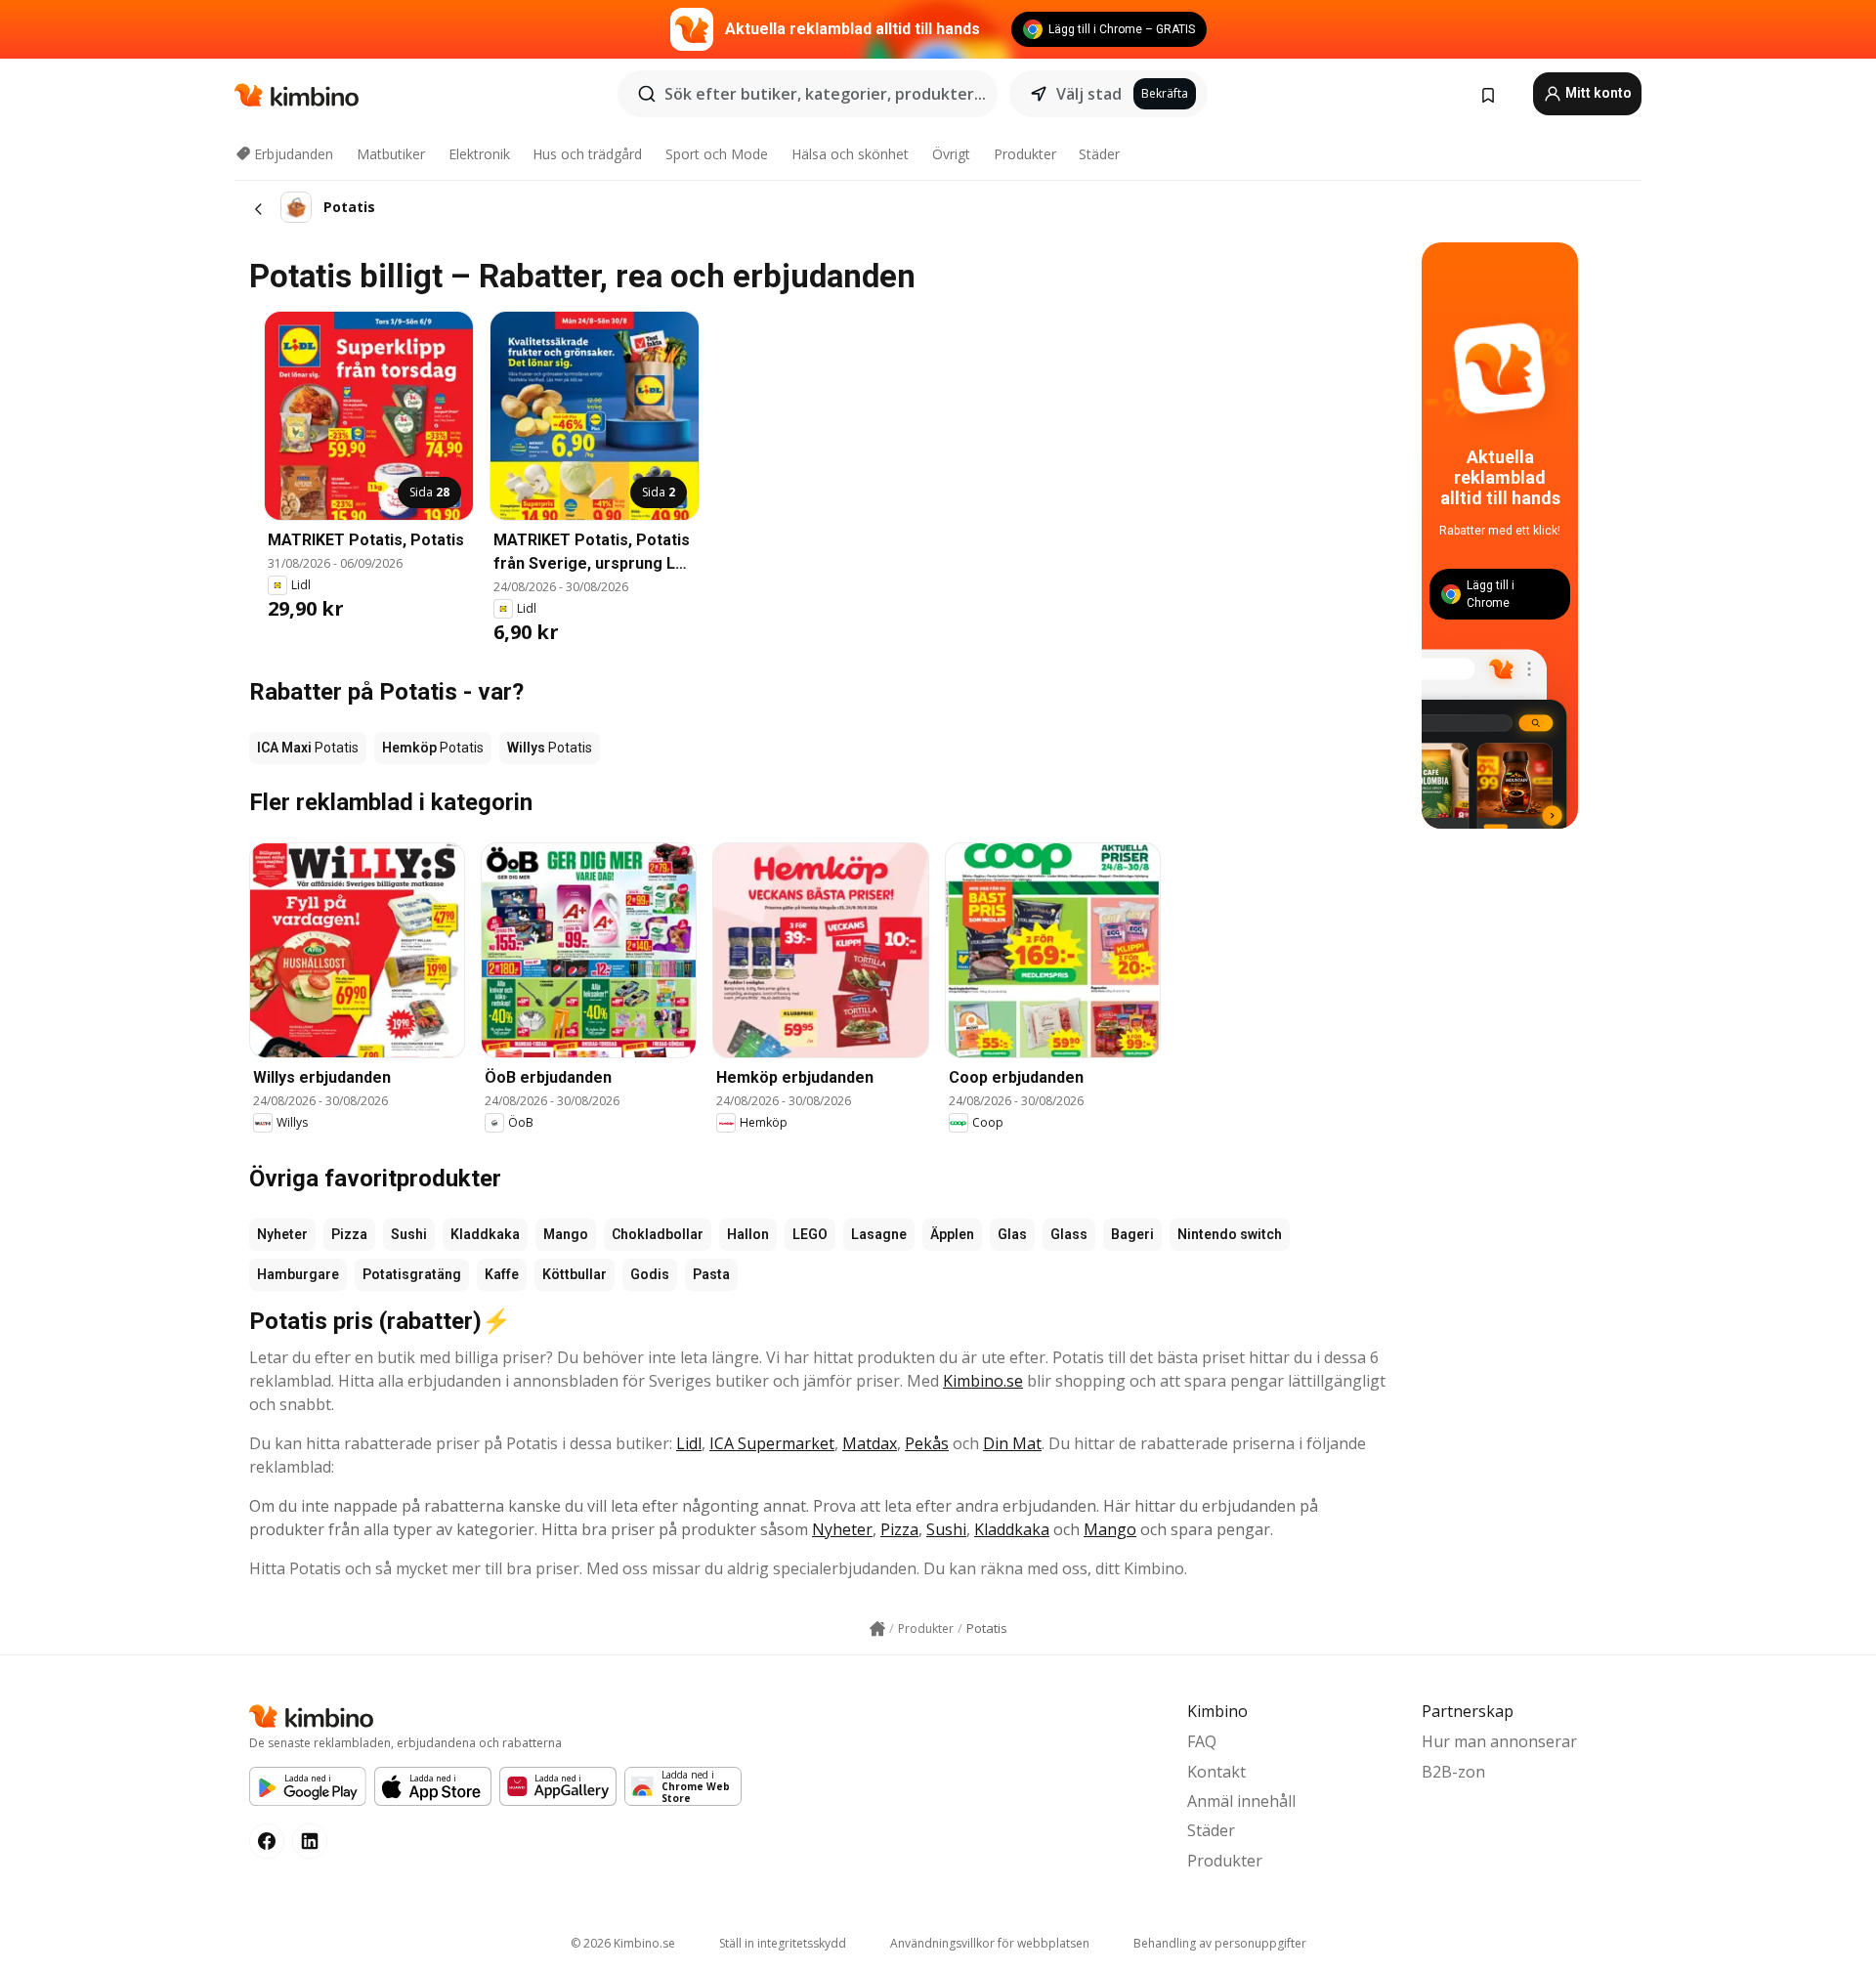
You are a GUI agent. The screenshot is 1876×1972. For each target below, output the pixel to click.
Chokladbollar (658, 1234)
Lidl (689, 1443)
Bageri (1132, 1234)
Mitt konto (1597, 93)
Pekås (927, 1443)
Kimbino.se (983, 1381)
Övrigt (951, 154)
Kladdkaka (485, 1234)
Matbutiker (391, 154)
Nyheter (282, 1234)
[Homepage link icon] (877, 1629)
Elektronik (479, 154)
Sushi (409, 1234)
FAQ (1202, 1741)
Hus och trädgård (587, 154)
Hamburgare (298, 1274)
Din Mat (1012, 1443)
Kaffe (502, 1274)
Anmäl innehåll (1241, 1801)
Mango (566, 1234)
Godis (650, 1274)
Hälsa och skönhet (850, 154)
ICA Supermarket (772, 1443)
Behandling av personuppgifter (1220, 1943)
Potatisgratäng (412, 1274)
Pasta (711, 1274)
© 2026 (623, 1943)
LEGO (810, 1234)
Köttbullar (575, 1274)
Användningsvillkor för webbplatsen (990, 1943)
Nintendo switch (1230, 1234)
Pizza (349, 1234)
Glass (1069, 1234)
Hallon (748, 1234)
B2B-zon (1453, 1772)
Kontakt (1216, 1772)
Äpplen (952, 1234)
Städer (1099, 154)
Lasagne (879, 1234)
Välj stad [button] (1089, 94)
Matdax (870, 1443)
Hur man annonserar (1499, 1741)
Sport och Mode (717, 154)
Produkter (1025, 154)
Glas (1012, 1234)
